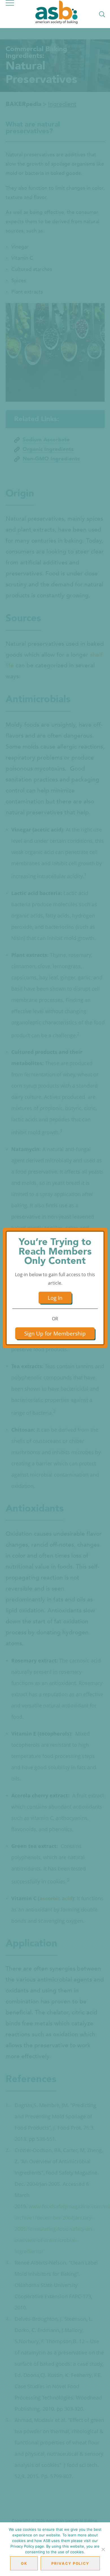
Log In (55, 1298)
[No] (103, 2549)
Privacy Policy (70, 2563)
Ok (24, 2563)
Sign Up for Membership (55, 1333)
